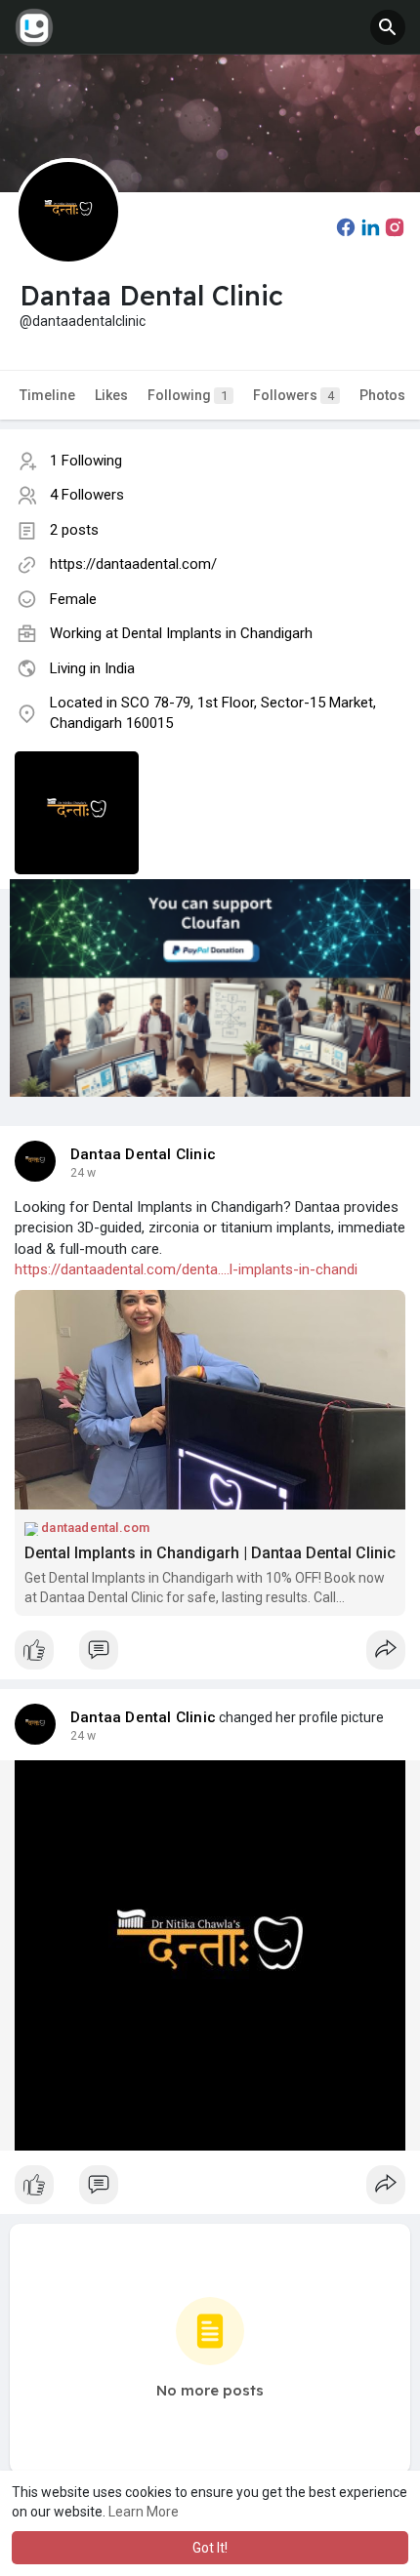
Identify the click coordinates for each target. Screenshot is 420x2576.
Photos (382, 395)
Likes (111, 395)
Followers (294, 395)
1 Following (86, 461)
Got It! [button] (210, 2548)
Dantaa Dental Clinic (143, 1154)
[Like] (210, 1655)
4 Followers (87, 495)
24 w (83, 1173)
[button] (388, 27)
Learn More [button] (144, 2512)
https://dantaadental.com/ (133, 564)
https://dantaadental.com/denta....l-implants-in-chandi (186, 1269)
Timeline (47, 395)
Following (188, 395)
